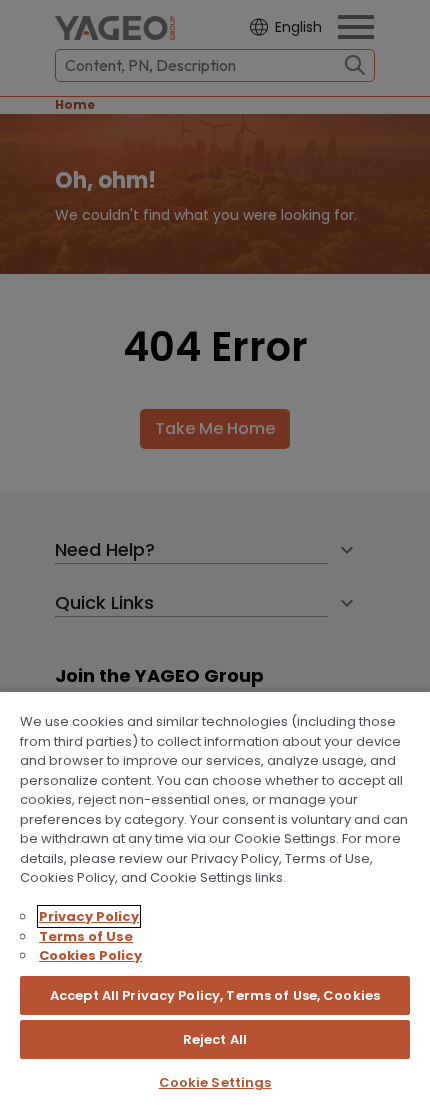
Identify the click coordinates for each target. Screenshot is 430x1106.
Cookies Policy (90, 955)
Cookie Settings (215, 1082)
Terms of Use (86, 936)
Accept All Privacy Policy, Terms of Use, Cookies (215, 995)
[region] (215, 898)
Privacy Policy (89, 916)
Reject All (215, 1039)
